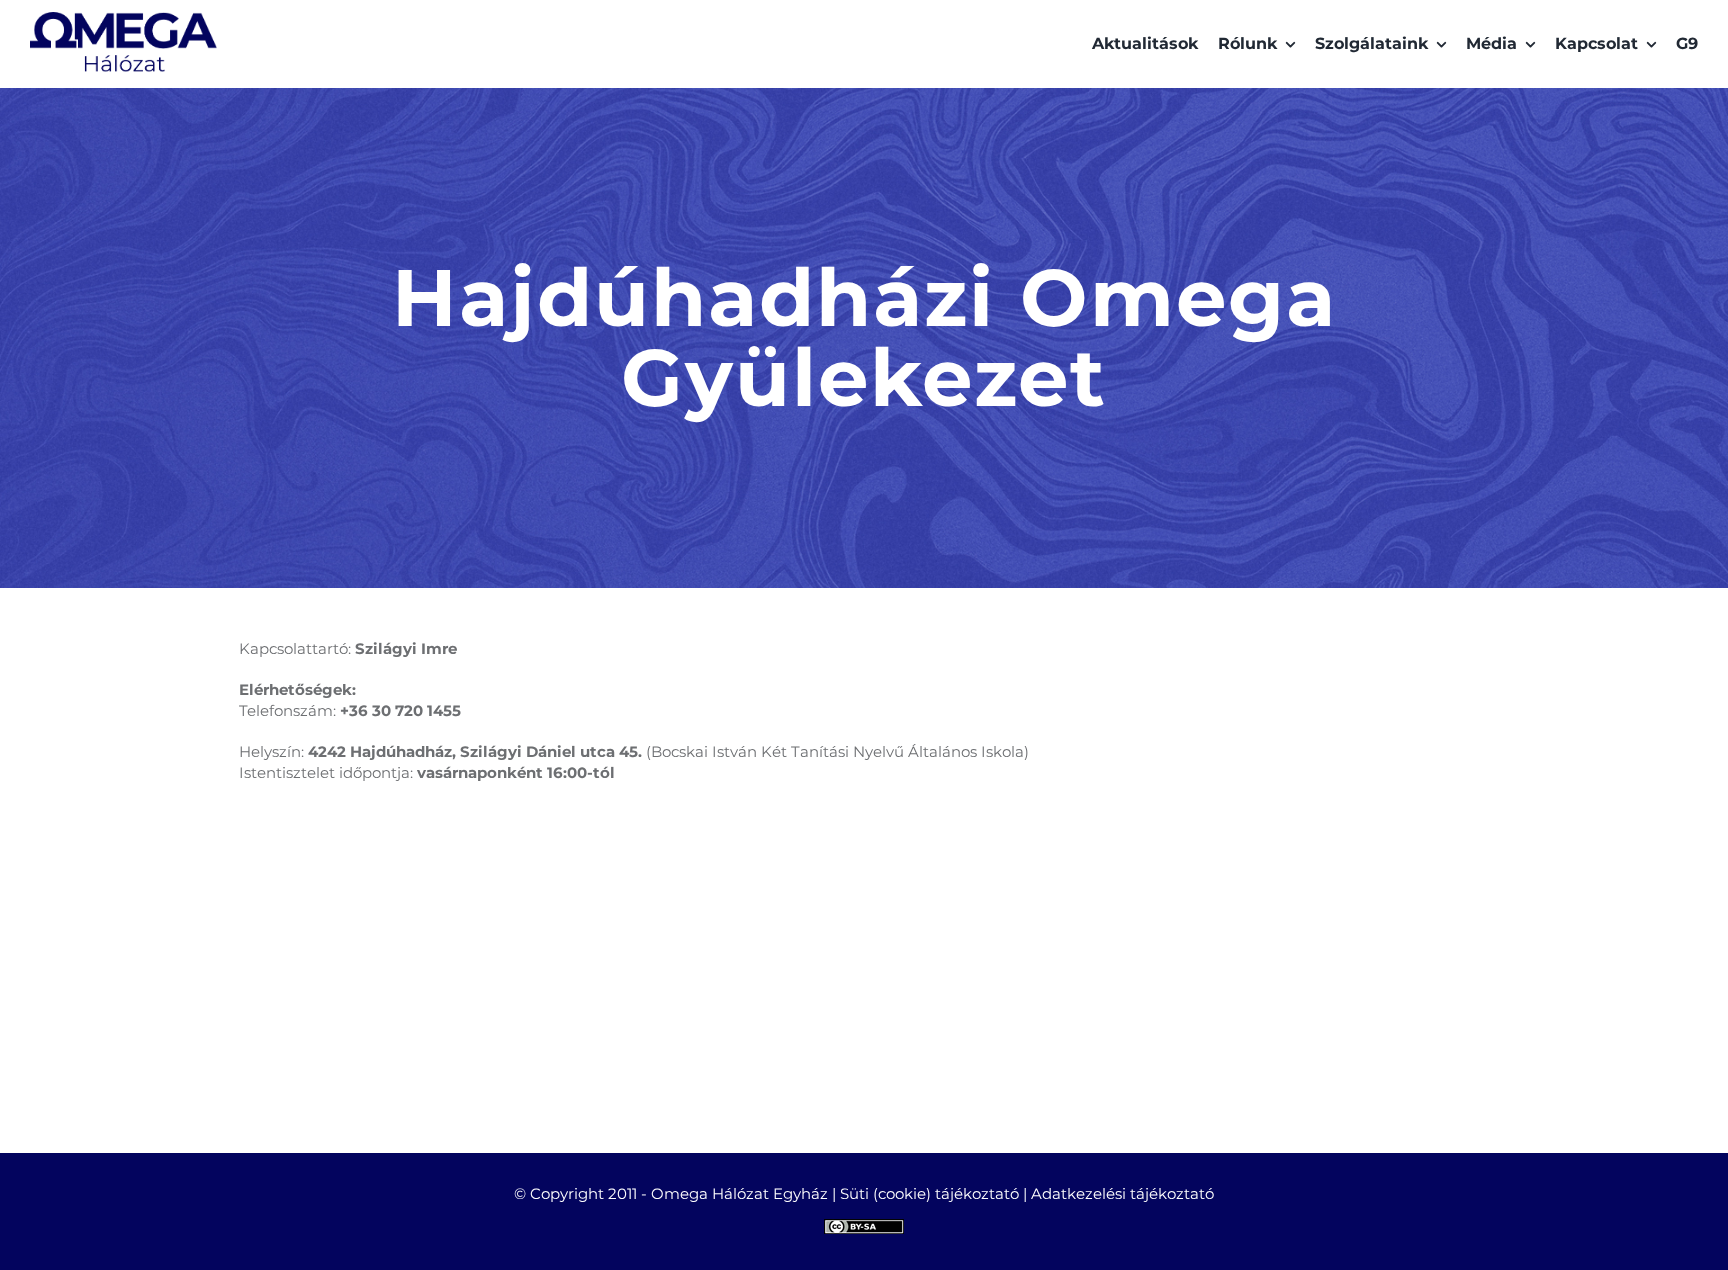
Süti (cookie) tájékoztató (929, 1193)
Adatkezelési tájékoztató (1122, 1193)
